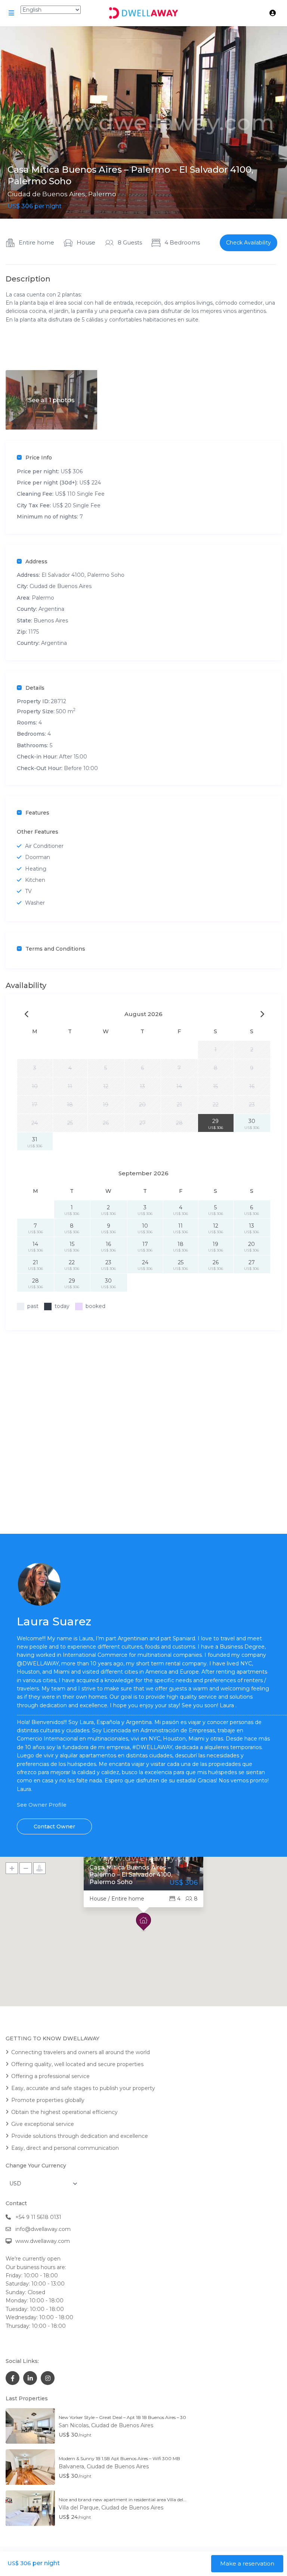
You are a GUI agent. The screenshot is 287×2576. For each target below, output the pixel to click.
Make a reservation (247, 2563)
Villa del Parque (79, 2508)
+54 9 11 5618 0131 (38, 2217)
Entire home (36, 242)
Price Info (39, 458)
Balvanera (71, 2466)
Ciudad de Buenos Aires (46, 194)
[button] (143, 1922)
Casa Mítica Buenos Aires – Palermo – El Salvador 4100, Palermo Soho (131, 1875)
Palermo (102, 194)
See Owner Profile (42, 1805)
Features (37, 813)
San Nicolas (74, 2425)
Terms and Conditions (55, 949)
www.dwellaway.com (43, 2241)
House (86, 242)
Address (36, 561)
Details (35, 688)
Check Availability (249, 243)
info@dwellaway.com (43, 2229)
